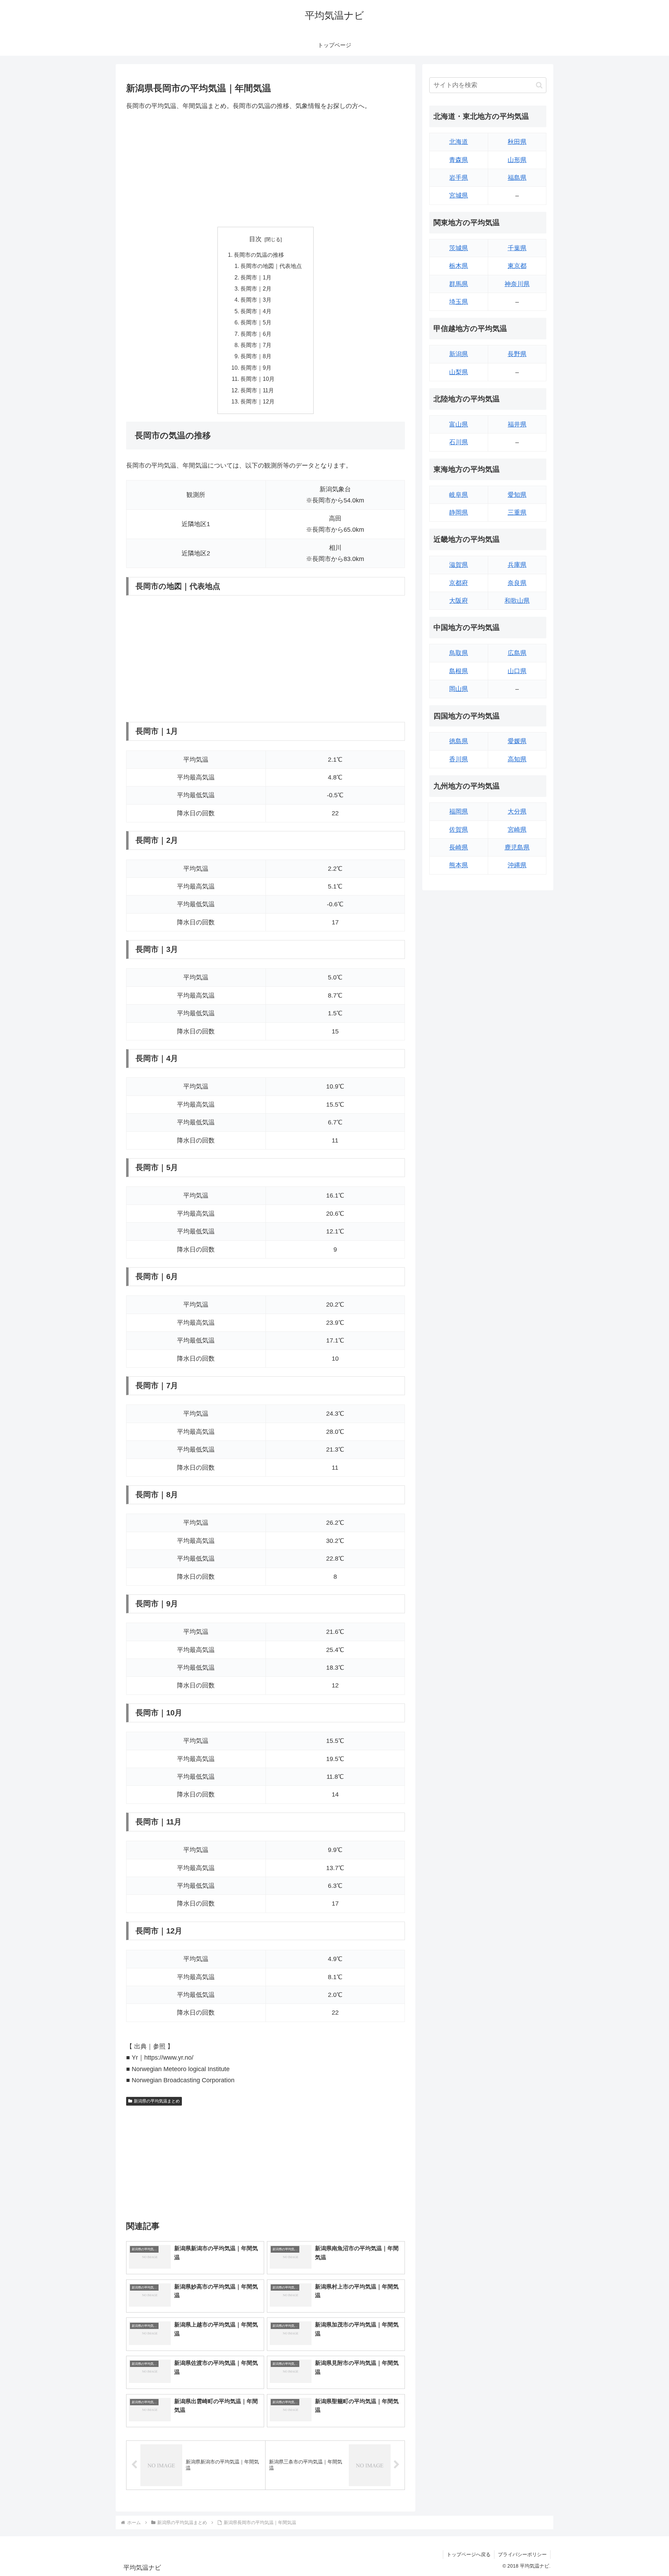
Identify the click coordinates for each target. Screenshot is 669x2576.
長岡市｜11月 (257, 390)
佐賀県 (459, 830)
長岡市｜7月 (256, 345)
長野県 (517, 354)
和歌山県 (517, 601)
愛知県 (517, 495)
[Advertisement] (266, 169)
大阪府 (459, 601)
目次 (255, 239)
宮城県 (459, 195)
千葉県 (517, 248)
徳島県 (459, 741)
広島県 (517, 653)
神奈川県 (517, 284)
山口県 (517, 671)
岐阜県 (459, 495)
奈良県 (517, 583)
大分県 (517, 812)
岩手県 (459, 178)
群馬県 (459, 284)
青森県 (459, 160)
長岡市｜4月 (256, 311)
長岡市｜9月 (256, 368)
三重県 (517, 513)
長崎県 (459, 847)
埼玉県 (459, 302)
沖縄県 (517, 865)
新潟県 (459, 354)
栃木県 (459, 266)
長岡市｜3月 (256, 300)
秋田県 (517, 142)
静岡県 (459, 513)
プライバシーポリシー (522, 2554)
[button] (539, 85)
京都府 (459, 583)
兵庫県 (517, 565)
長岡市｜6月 (256, 334)
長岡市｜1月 (256, 277)
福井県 (517, 424)
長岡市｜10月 (257, 379)
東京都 (517, 266)
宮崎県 (517, 830)
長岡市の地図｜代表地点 (271, 266)
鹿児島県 (517, 847)
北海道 (459, 142)
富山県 (459, 424)
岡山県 (459, 689)
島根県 (459, 671)
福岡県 (459, 812)
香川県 (459, 759)
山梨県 (459, 372)
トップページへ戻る (469, 2554)
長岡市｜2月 (256, 289)
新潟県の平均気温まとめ (157, 2101)
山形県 (517, 160)
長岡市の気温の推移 (259, 255)
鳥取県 (459, 653)
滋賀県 (459, 565)
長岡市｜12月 (257, 401)
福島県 (517, 178)
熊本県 (459, 865)
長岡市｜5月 (256, 322)
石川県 (459, 442)
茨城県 (459, 248)
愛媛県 (517, 741)
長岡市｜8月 (256, 356)
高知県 (517, 759)
